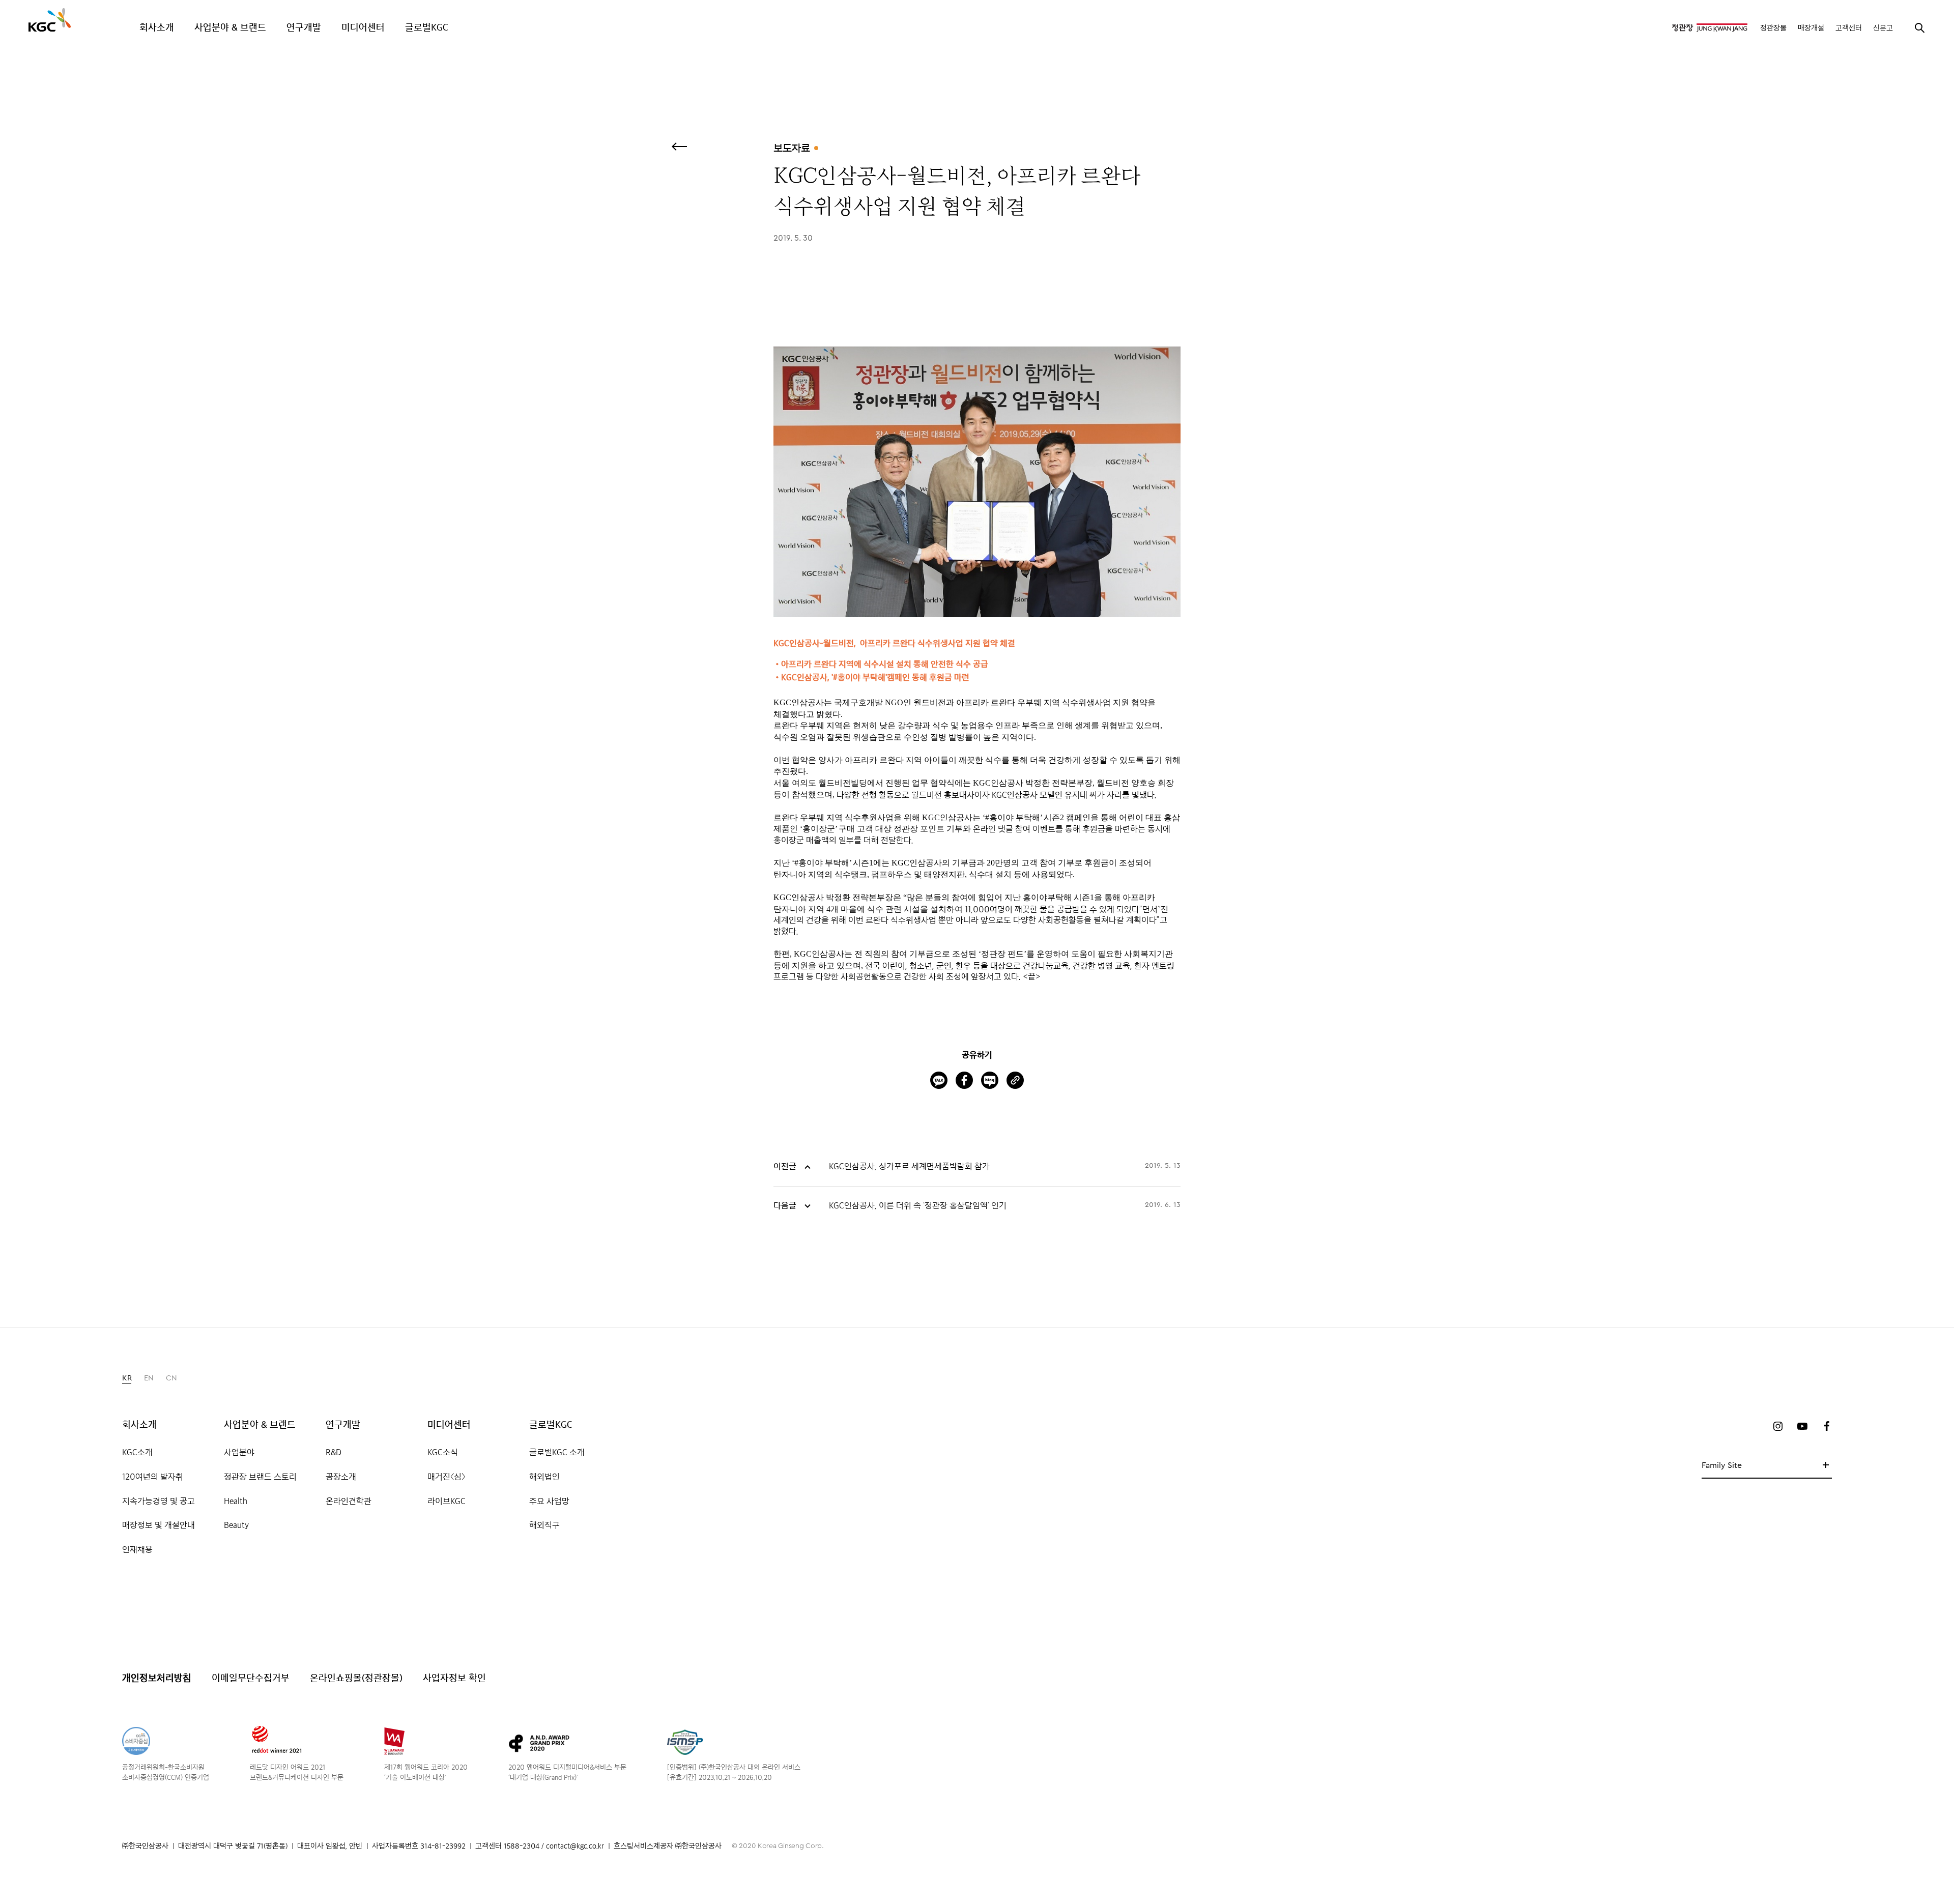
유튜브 (1802, 1426)
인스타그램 (1778, 1426)
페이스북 (1827, 1426)
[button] (127, 1378)
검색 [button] (1919, 27)
